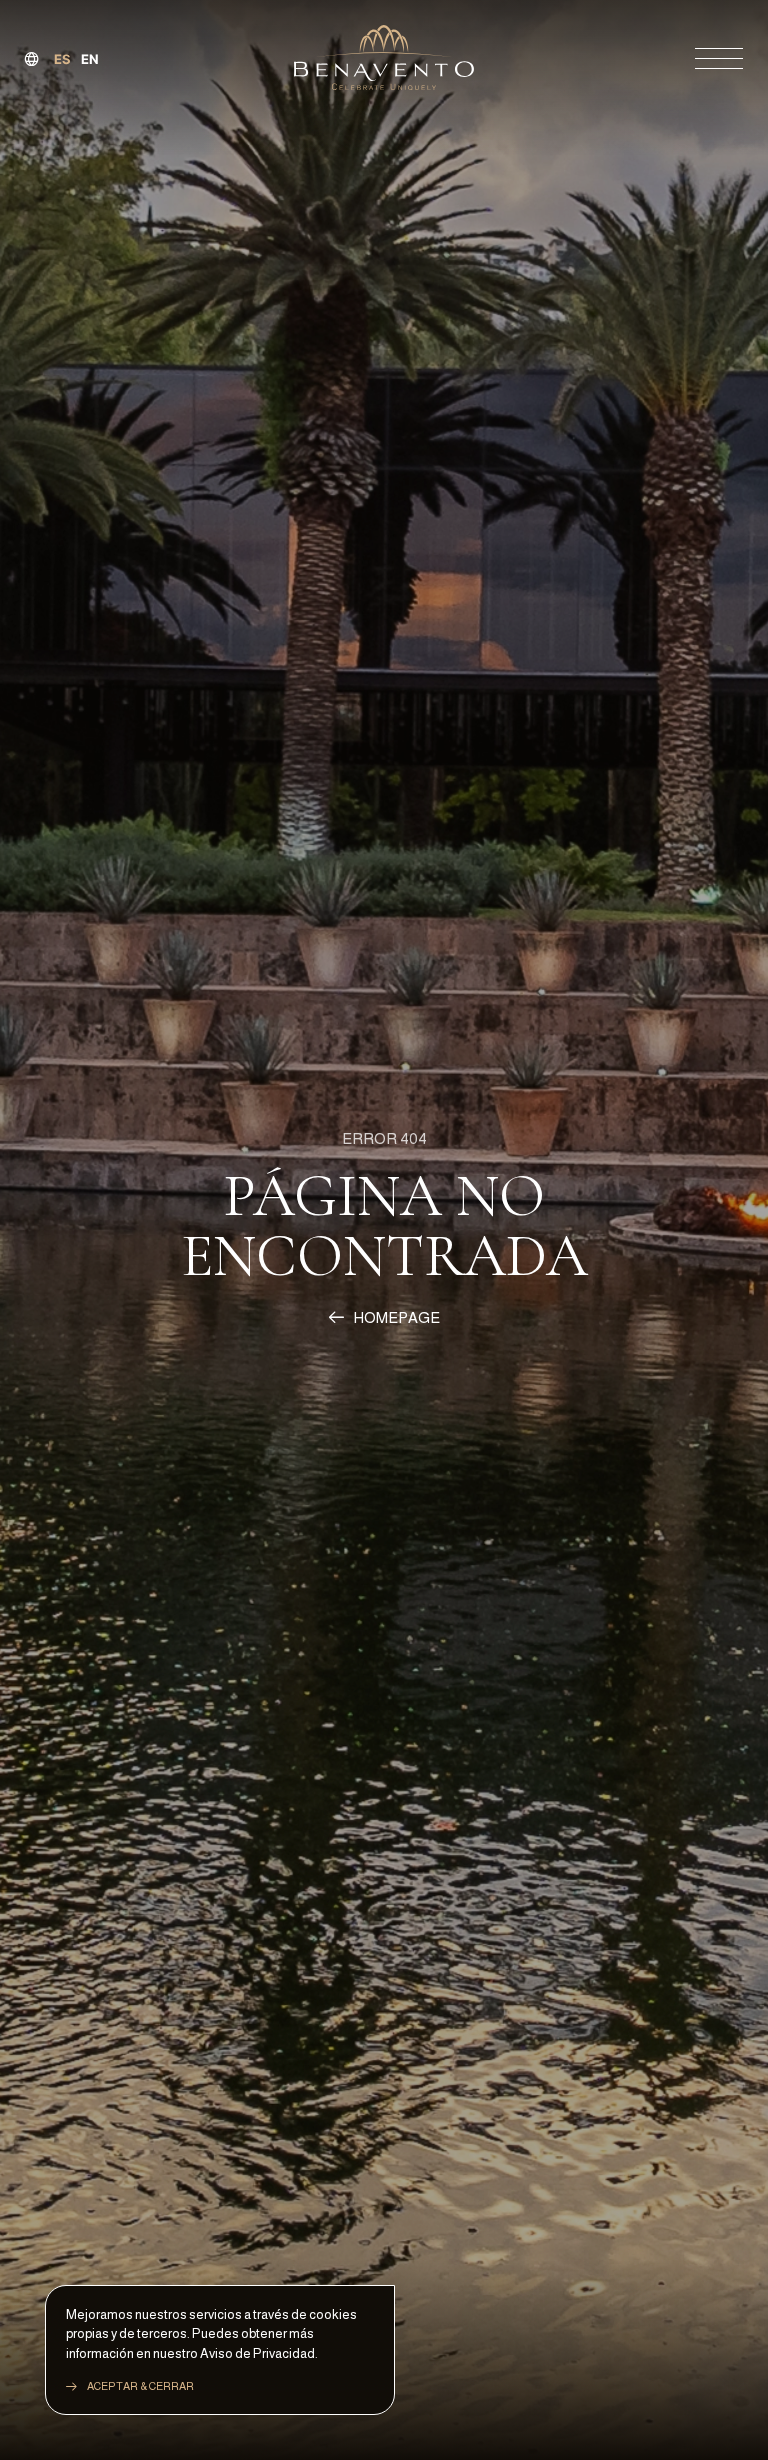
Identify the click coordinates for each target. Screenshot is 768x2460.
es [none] (62, 59)
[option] (90, 59)
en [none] (90, 59)
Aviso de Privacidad (257, 2353)
